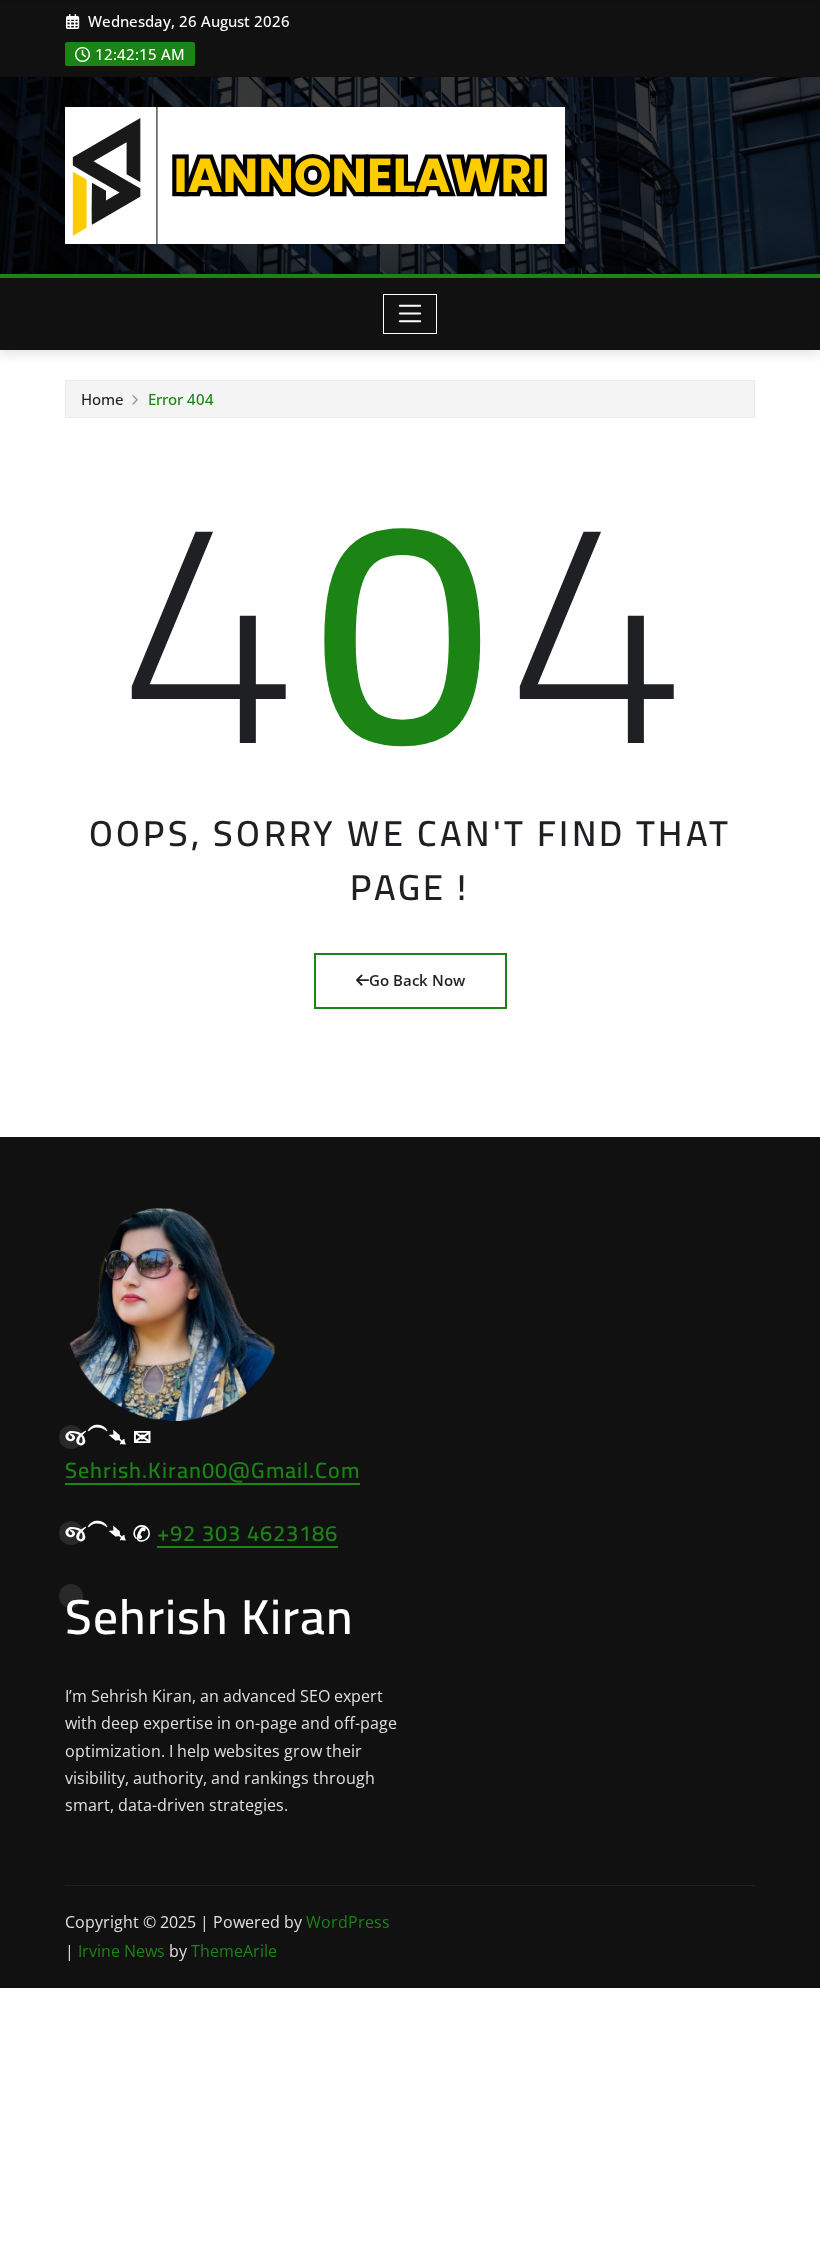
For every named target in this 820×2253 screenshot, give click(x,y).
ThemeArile (234, 1951)
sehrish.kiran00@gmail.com (212, 1470)
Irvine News (121, 1951)
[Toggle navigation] (410, 314)
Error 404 (181, 399)
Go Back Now (417, 980)
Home (102, 399)
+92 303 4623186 (247, 1533)
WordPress (348, 1922)
